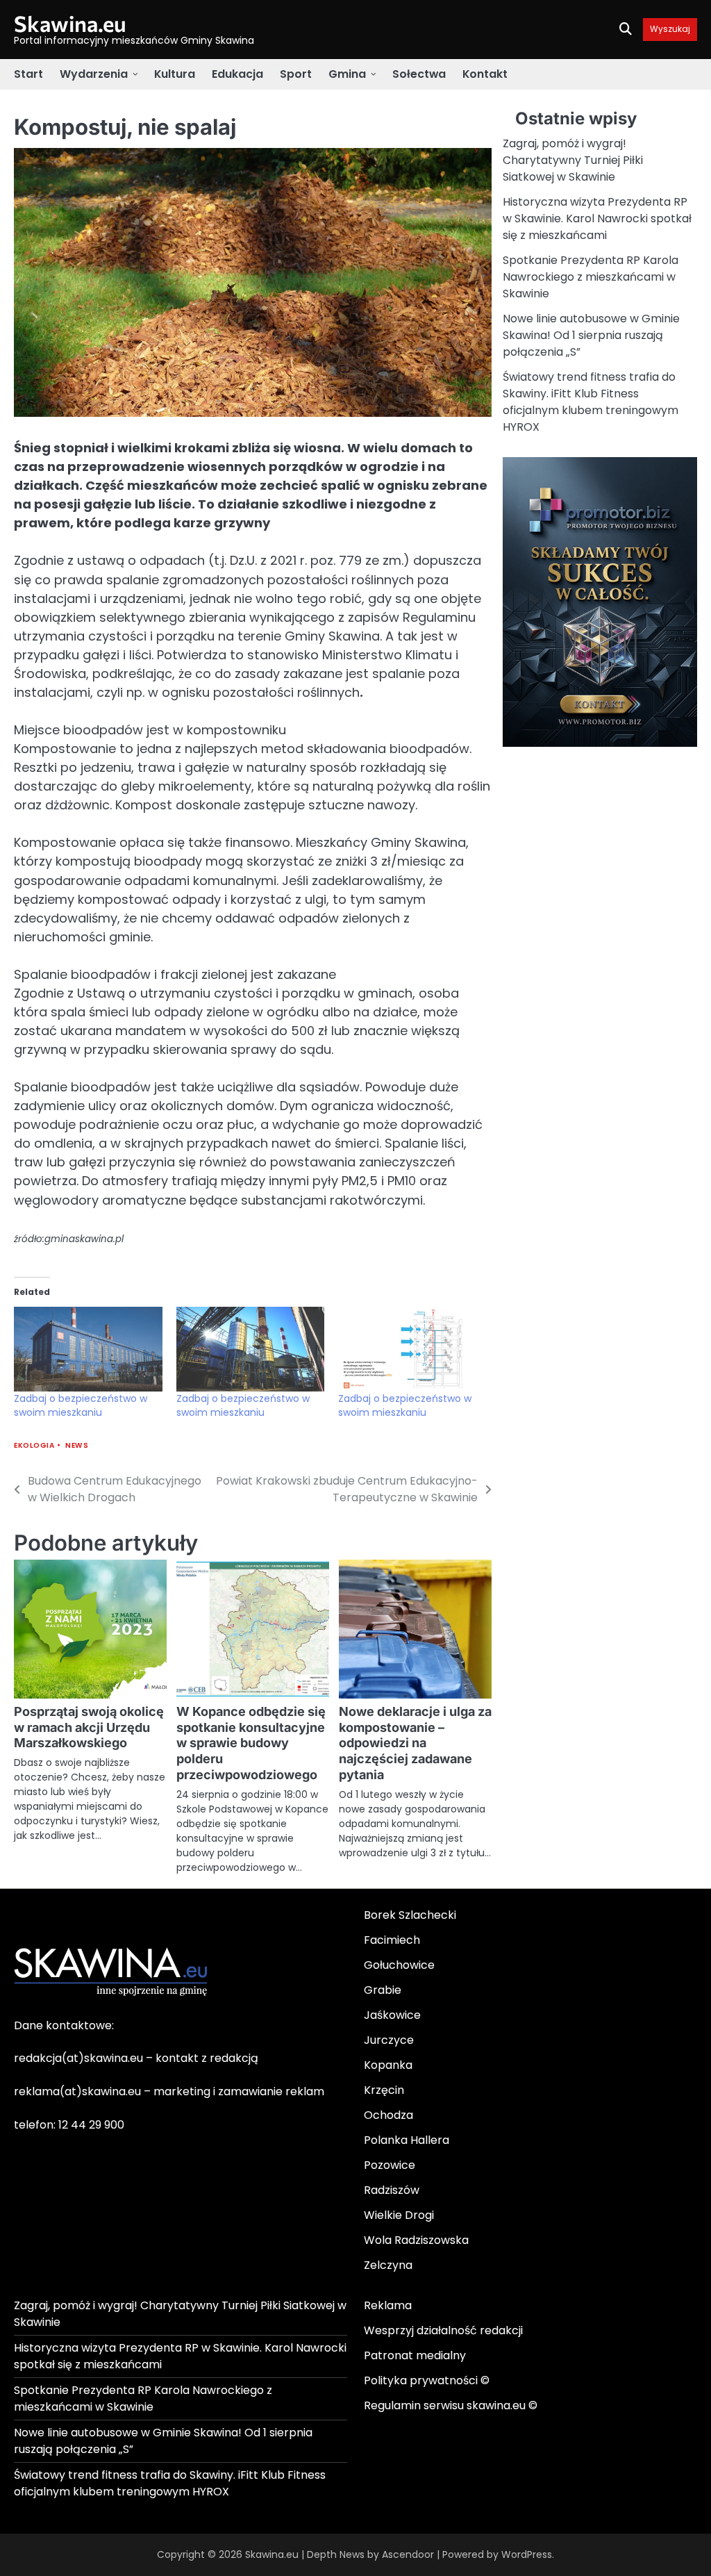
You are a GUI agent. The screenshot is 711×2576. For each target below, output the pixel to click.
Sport (296, 74)
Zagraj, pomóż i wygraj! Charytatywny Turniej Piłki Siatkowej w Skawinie (573, 160)
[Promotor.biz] (600, 743)
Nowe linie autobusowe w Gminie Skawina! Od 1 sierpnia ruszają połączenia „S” (591, 335)
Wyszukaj (670, 30)
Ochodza (388, 2115)
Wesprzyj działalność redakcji (443, 2330)
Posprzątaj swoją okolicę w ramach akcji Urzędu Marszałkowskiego (89, 1727)
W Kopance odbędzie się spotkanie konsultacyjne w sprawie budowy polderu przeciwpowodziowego (251, 1743)
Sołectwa (419, 74)
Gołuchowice (399, 1965)
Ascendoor (408, 2554)
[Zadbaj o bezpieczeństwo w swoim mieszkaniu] (88, 1349)
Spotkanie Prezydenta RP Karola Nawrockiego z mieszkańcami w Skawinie (591, 277)
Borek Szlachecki (410, 1915)
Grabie (383, 1990)
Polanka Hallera (407, 2140)
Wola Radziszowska (416, 2240)
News (77, 1445)
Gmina (347, 74)
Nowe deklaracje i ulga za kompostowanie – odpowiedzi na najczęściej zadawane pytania (415, 1743)
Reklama (388, 2305)
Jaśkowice (392, 2015)
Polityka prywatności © (427, 2380)
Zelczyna (388, 2265)
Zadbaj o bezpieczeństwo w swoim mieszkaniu (81, 1405)
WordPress (527, 2554)
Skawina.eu (70, 23)
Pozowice (390, 2165)
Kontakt (485, 74)
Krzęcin (384, 2090)
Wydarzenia (94, 74)
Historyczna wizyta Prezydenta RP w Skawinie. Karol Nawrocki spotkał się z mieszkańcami (597, 218)
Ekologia (34, 1445)
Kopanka (388, 2065)
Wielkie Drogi (399, 2215)
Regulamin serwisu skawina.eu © (451, 2405)
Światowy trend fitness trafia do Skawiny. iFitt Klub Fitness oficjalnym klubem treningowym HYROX (591, 402)
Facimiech (392, 1940)
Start (28, 74)
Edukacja (237, 74)
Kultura (175, 74)
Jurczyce (389, 2040)
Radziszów (392, 2190)
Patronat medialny (415, 2355)
